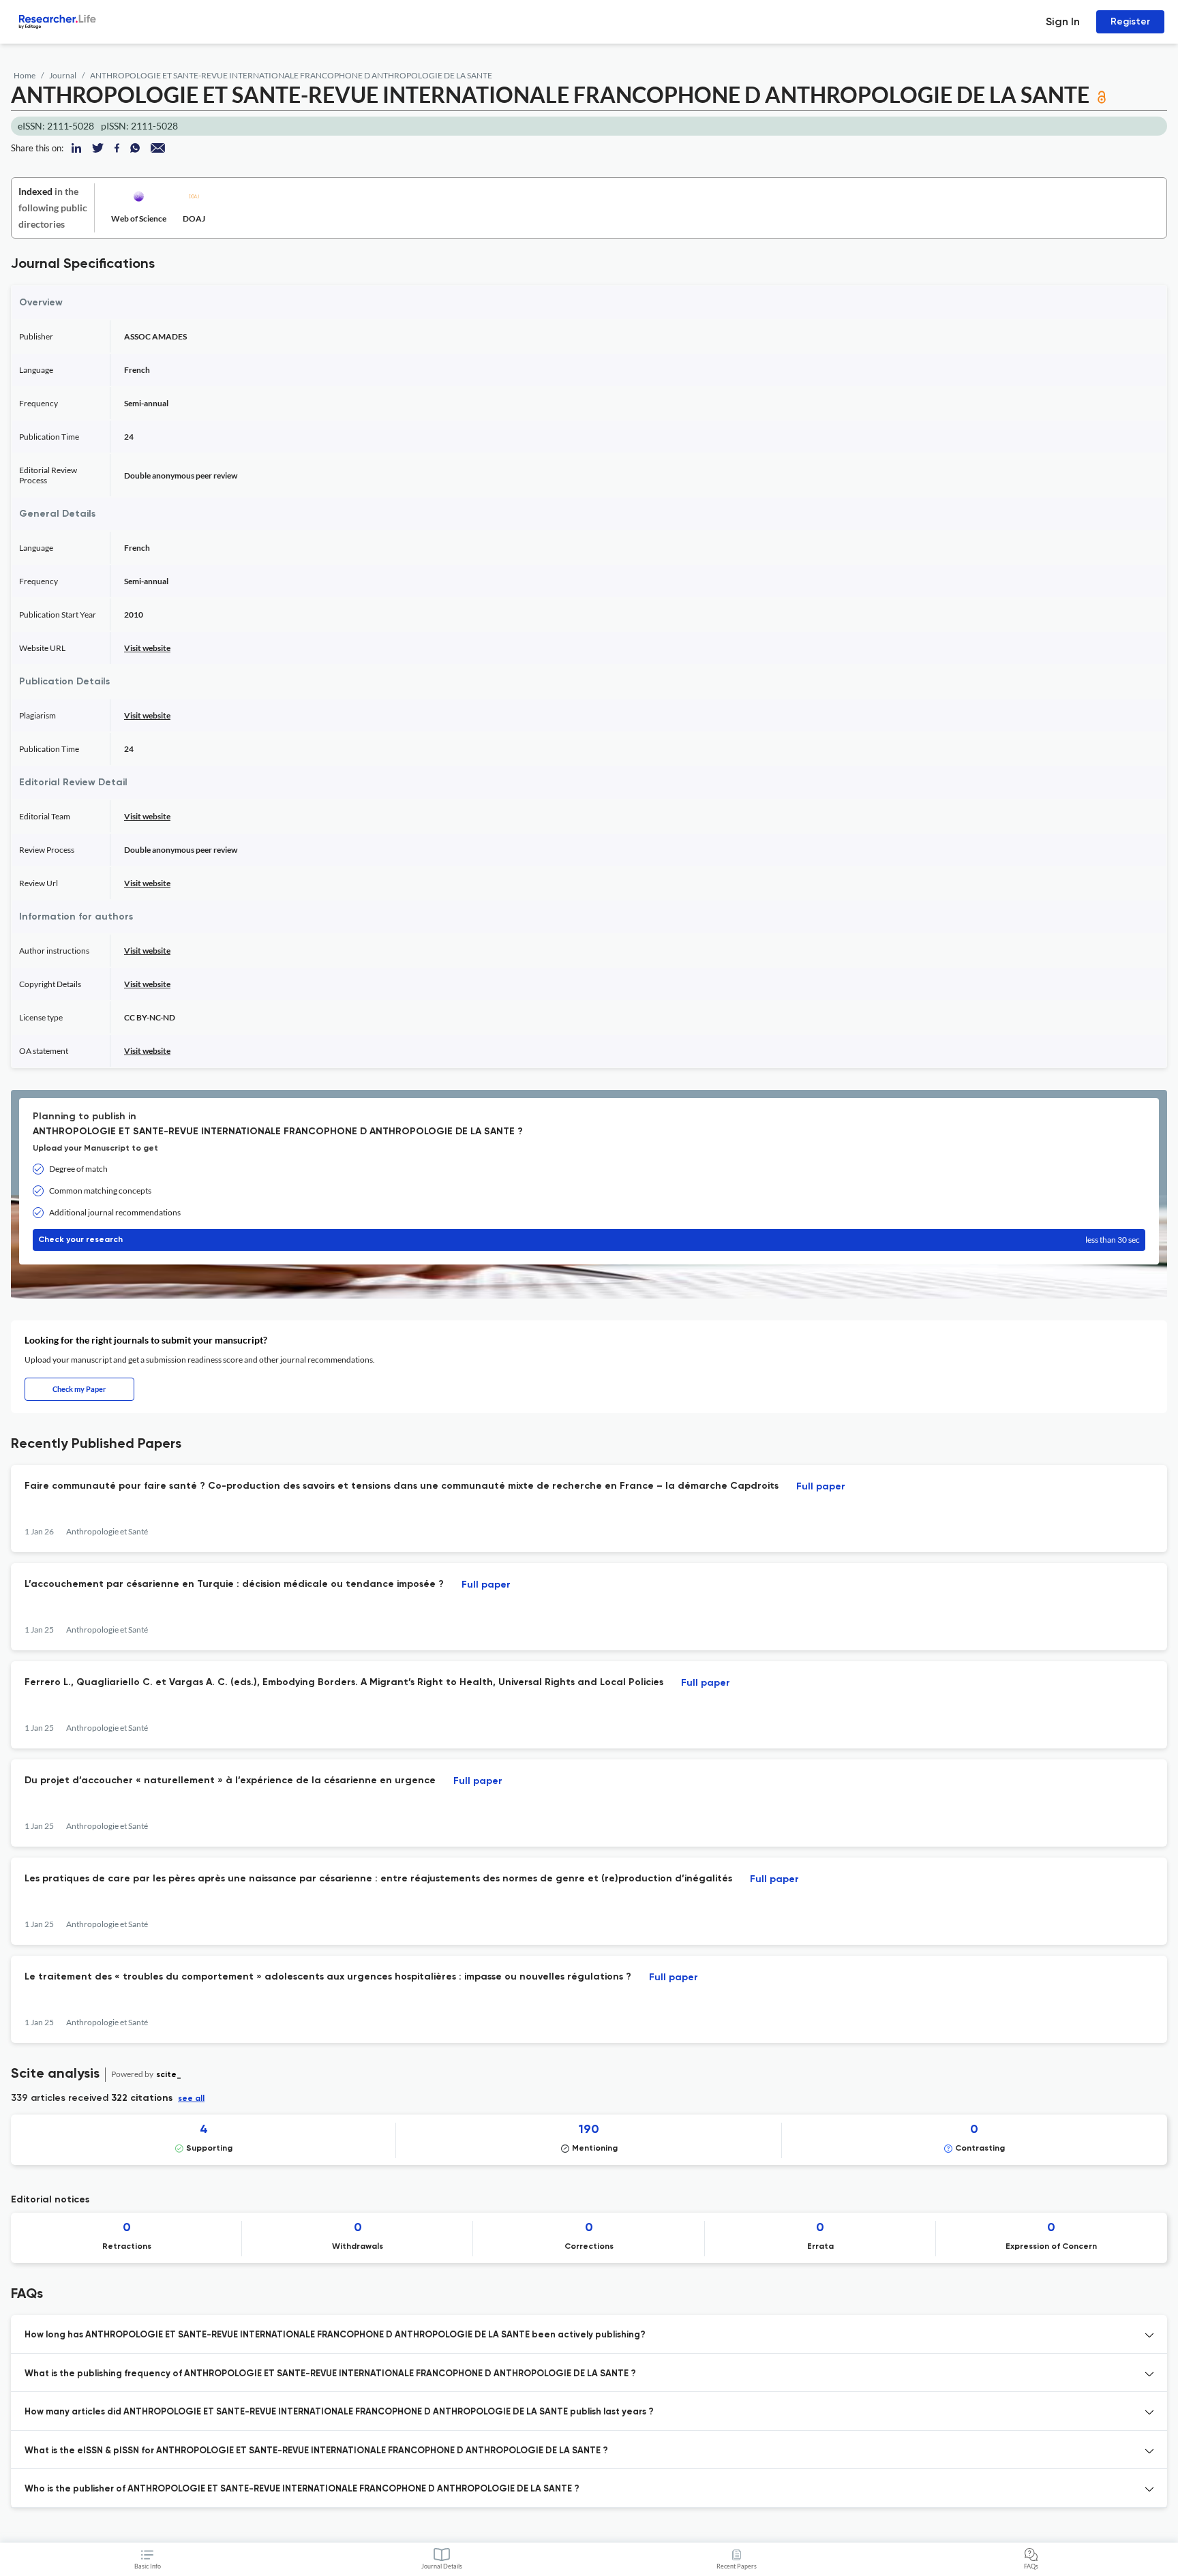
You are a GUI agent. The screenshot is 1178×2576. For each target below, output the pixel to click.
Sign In (1063, 21)
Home (25, 75)
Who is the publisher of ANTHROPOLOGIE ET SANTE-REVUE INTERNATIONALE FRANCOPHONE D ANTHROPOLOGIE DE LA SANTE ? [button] (302, 2489)
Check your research (589, 1240)
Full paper (821, 1487)
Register (1130, 21)
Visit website (147, 648)
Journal (63, 75)
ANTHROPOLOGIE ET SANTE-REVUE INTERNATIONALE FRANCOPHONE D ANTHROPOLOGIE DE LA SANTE (291, 75)
